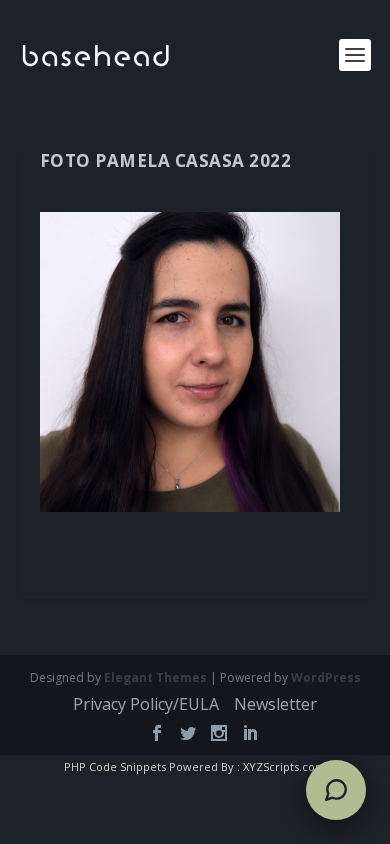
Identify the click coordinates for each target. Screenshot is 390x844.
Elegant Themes (155, 677)
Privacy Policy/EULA (146, 704)
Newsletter (275, 704)
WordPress (326, 677)
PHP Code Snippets (115, 766)
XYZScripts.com (284, 766)
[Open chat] (336, 790)
